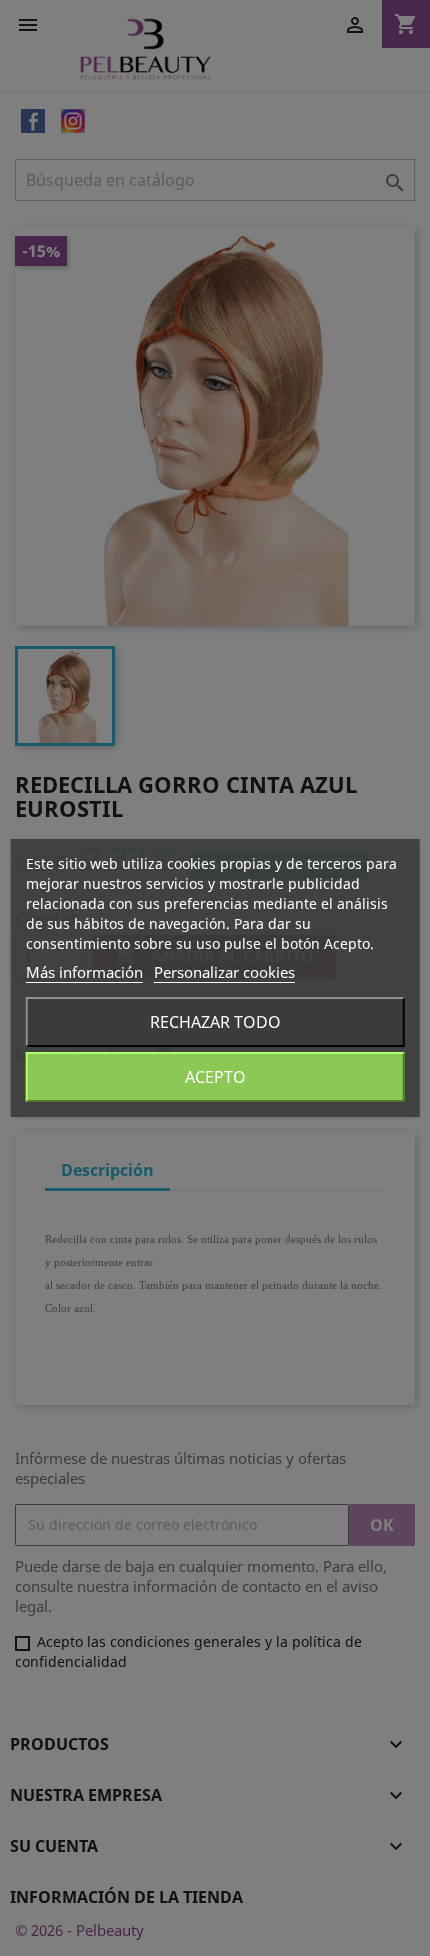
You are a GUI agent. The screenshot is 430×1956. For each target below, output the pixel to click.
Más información (84, 972)
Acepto (215, 1077)
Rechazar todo (215, 1022)
